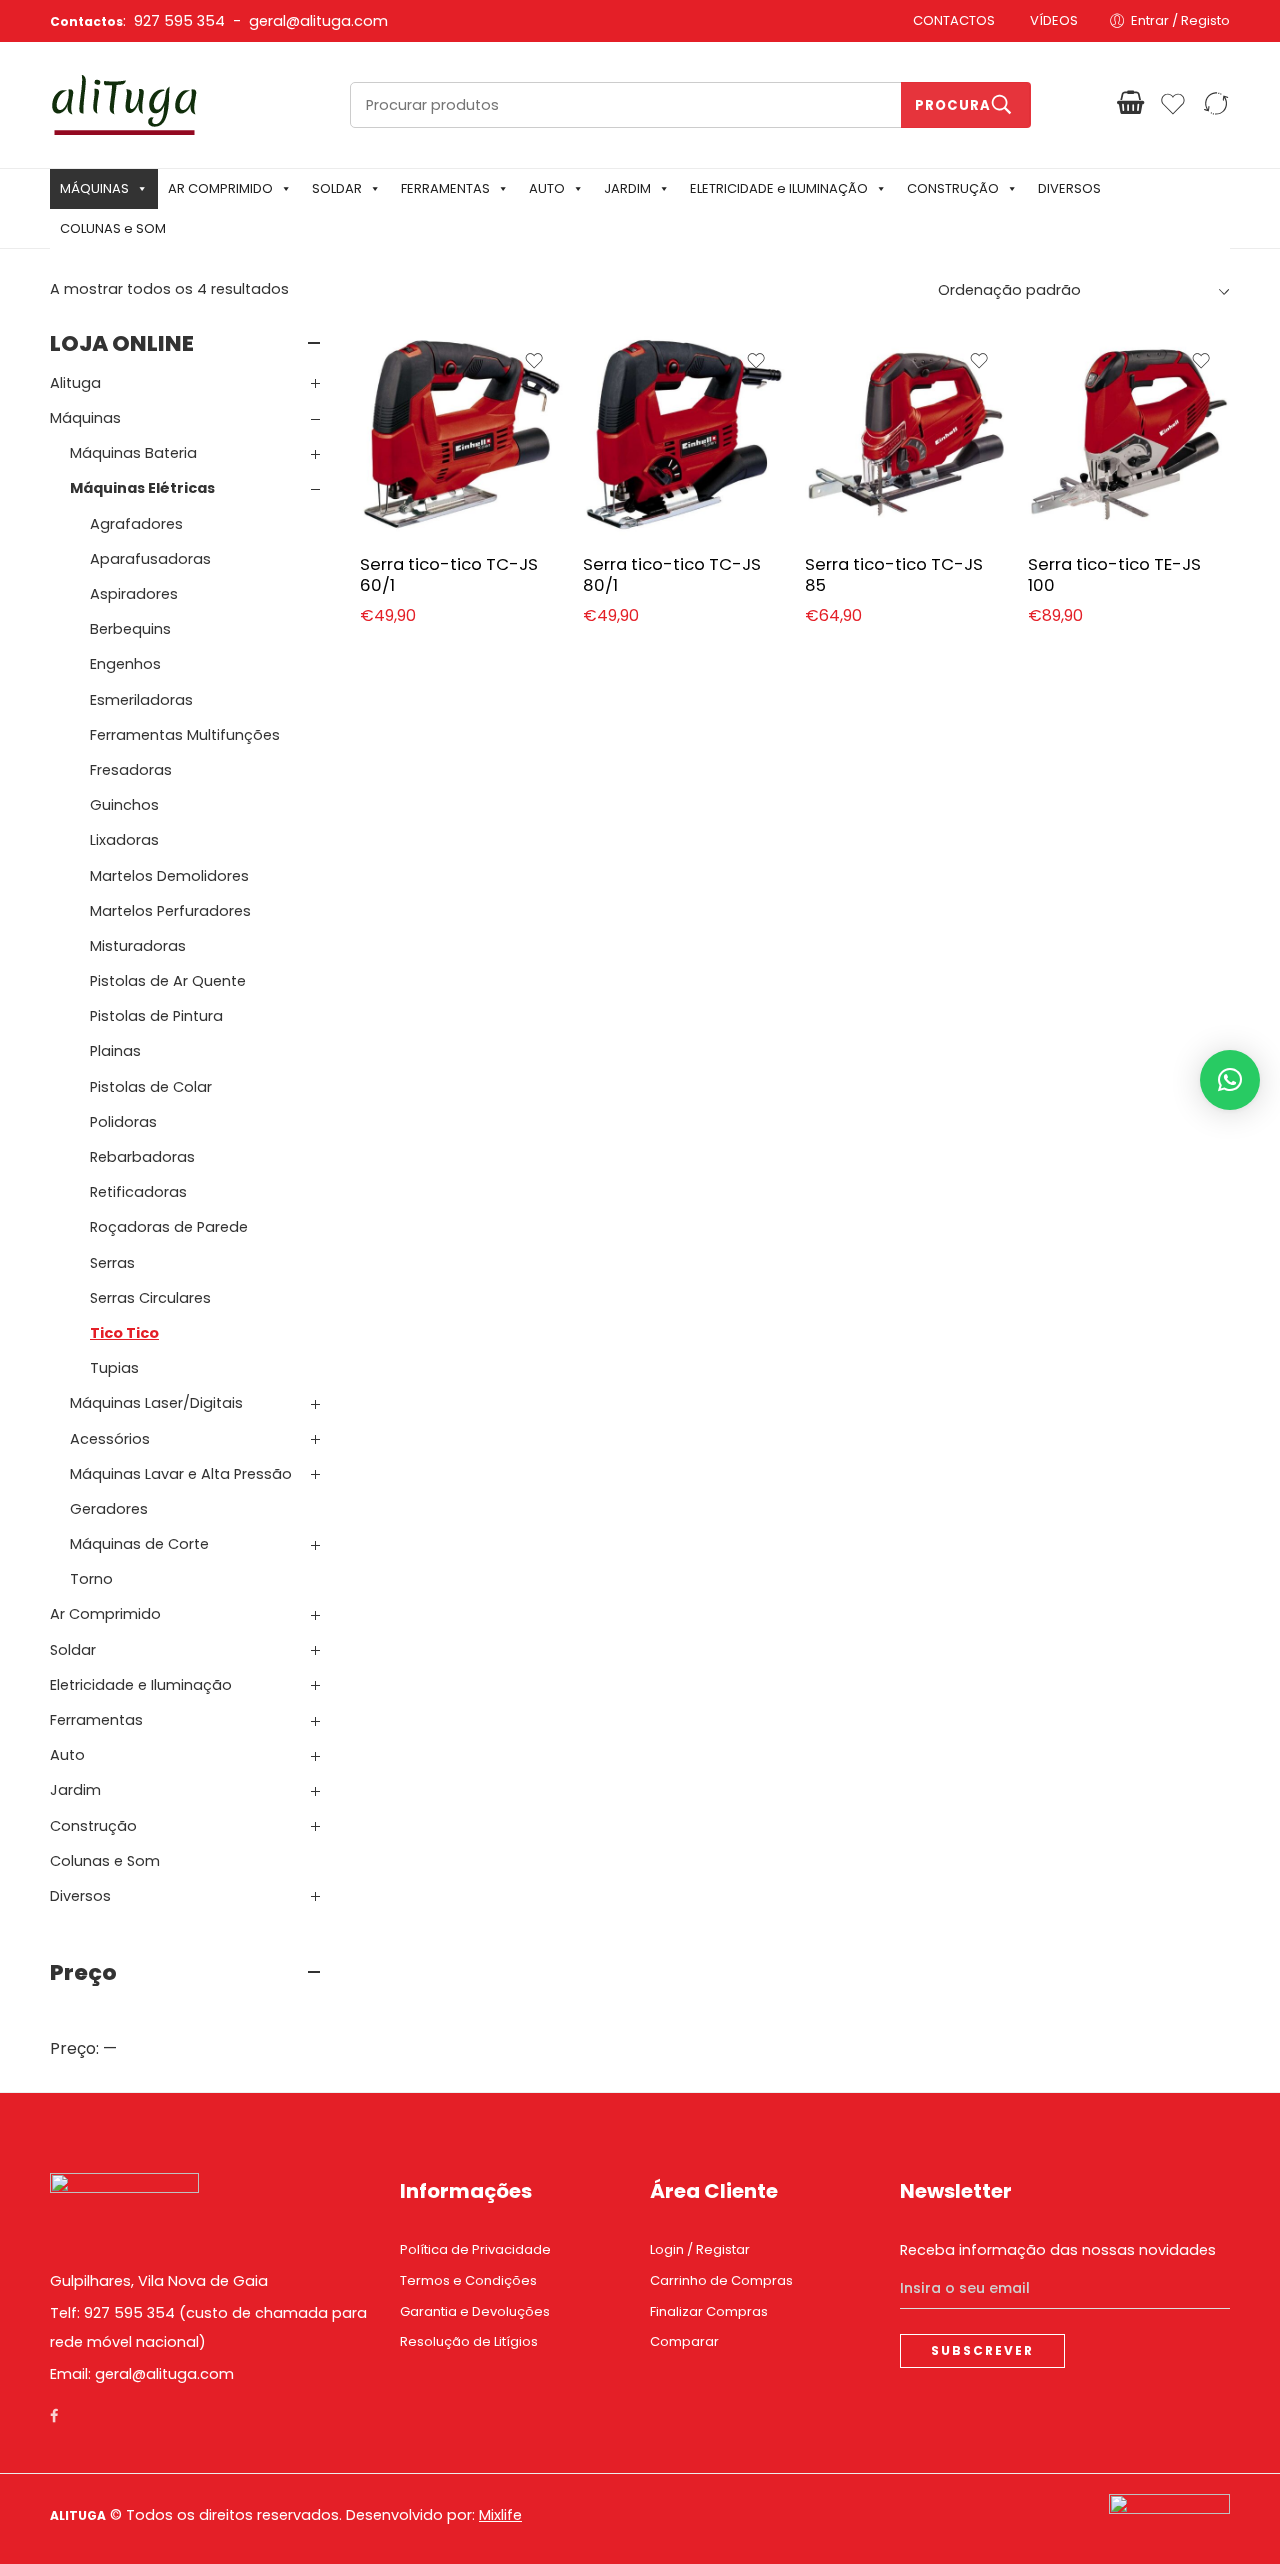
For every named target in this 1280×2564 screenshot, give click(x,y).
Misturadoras (138, 946)
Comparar (684, 2341)
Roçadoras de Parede (169, 1227)
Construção (93, 1826)
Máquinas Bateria (133, 453)
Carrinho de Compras (721, 2280)
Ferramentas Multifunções (185, 735)
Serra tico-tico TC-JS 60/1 (449, 575)
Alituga (75, 383)
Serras (112, 1263)
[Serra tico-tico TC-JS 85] (906, 434)
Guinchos (124, 805)
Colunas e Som (105, 1861)
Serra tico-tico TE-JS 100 (1114, 575)
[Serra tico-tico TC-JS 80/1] (684, 434)
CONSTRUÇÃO (953, 188)
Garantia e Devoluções (475, 2311)
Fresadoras (131, 770)
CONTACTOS (954, 20)
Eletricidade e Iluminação (141, 1685)
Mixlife (500, 2515)
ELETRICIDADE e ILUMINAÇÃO (779, 188)
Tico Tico (124, 1333)
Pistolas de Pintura (156, 1016)
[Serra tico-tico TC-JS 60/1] (461, 434)
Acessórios (110, 1439)
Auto (67, 1755)
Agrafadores (136, 524)
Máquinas (85, 418)
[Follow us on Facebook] (54, 2416)
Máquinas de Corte (139, 1544)
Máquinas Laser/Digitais (156, 1403)
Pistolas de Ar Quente (168, 981)
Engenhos (125, 664)
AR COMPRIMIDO (220, 188)
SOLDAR (337, 188)
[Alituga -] (124, 105)
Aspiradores (134, 594)
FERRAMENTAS (445, 188)
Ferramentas (96, 1720)
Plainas (115, 1051)
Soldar (73, 1650)
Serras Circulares (150, 1298)
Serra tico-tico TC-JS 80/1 (672, 575)
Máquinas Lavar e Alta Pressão (181, 1474)
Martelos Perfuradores (170, 911)
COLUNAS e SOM (113, 228)
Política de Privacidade (475, 2249)
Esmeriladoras (141, 700)
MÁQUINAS (94, 188)
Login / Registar (700, 2249)
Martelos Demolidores (169, 876)
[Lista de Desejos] (534, 361)
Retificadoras (138, 1192)
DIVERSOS (1069, 188)
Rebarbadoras (142, 1157)
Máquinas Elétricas (142, 488)
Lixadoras (124, 840)
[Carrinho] (1130, 103)
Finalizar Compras (709, 2311)
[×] (1230, 1080)
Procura (953, 105)
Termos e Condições (468, 2280)
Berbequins (130, 629)
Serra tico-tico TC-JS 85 (894, 575)
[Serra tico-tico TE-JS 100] (1129, 434)
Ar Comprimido (105, 1614)
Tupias (114, 1368)
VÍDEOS (1054, 20)
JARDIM (627, 188)
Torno (91, 1579)
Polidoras (123, 1122)
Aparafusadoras (150, 559)
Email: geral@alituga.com (142, 2374)
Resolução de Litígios (469, 2341)
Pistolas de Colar (151, 1087)
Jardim (75, 1790)
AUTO (547, 188)
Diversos (80, 1896)
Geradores (109, 1509)
